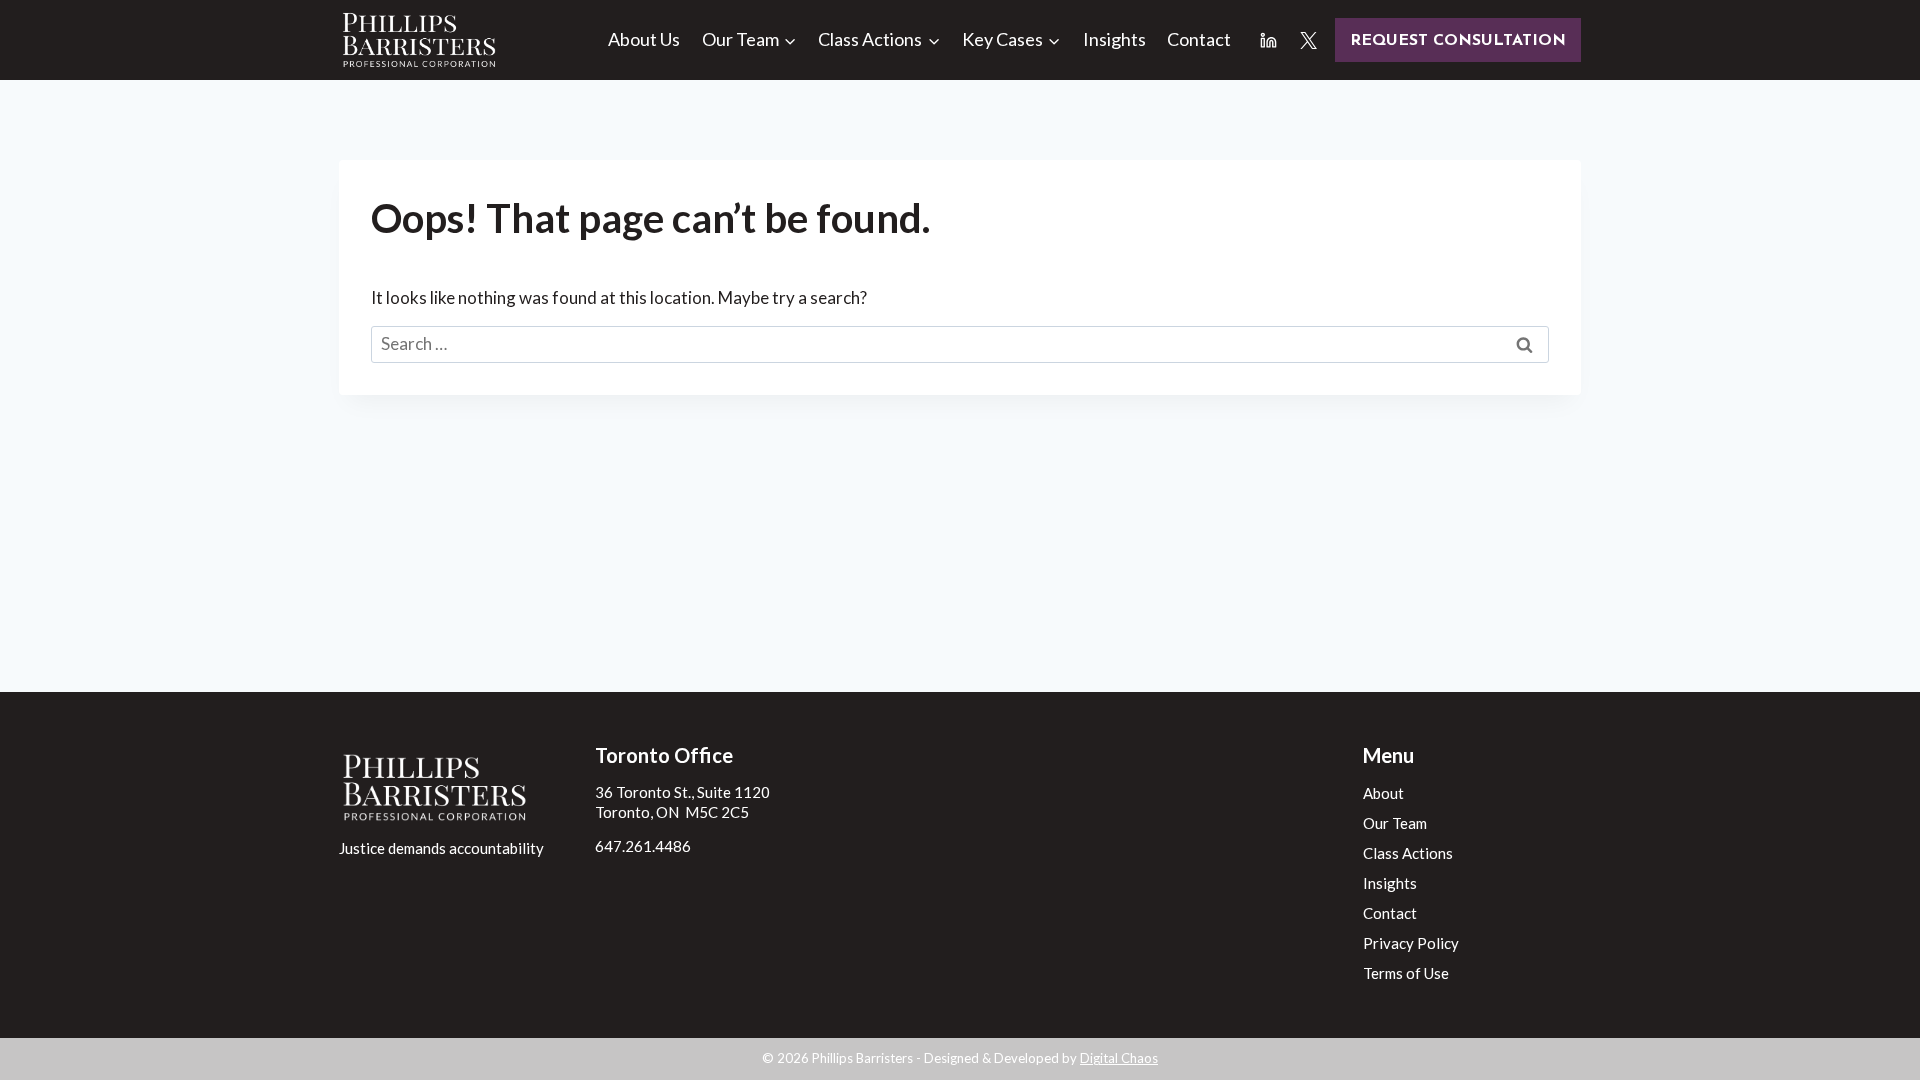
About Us (644, 39)
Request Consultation (1458, 41)
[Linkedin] (1269, 40)
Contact (1199, 39)
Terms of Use (1406, 973)
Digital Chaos (1119, 1058)
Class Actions (1408, 853)
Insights (1114, 39)
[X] (1308, 40)
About (1383, 793)
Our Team (1395, 823)
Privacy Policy (1411, 943)
